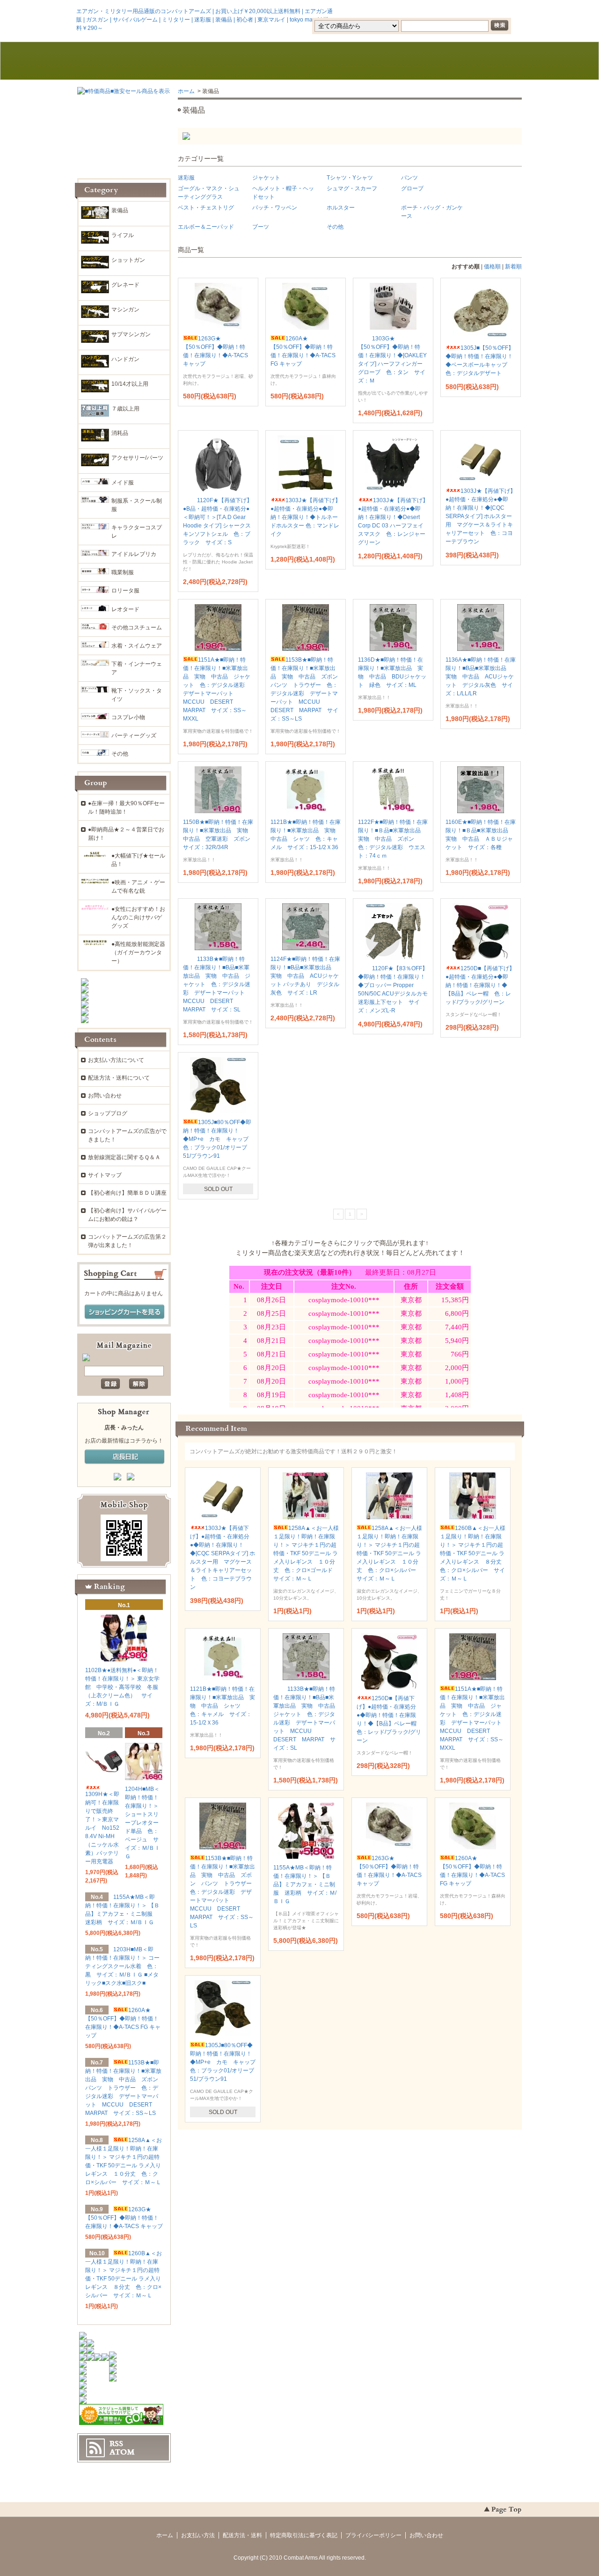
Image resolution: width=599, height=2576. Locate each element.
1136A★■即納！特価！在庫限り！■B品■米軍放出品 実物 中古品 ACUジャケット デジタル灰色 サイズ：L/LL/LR (481, 677)
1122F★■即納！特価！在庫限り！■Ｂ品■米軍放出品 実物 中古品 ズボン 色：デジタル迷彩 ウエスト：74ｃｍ (393, 839)
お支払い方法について (116, 1060)
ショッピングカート (478, 61)
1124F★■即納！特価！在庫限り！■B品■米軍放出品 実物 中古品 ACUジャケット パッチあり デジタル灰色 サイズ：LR (305, 976)
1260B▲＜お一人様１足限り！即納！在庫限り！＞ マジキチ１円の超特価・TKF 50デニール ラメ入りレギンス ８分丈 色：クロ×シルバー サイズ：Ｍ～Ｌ (474, 1553)
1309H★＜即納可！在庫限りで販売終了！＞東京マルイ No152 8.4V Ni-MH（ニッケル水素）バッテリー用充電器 (102, 1828)
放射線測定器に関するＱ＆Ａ (124, 1157)
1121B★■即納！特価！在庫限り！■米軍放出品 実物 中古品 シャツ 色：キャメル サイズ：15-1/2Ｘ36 (223, 1706)
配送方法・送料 (242, 2535)
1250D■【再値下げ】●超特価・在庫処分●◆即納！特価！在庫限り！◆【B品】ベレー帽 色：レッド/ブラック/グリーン (480, 985)
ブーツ (261, 227)
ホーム (121, 61)
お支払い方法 (198, 2535)
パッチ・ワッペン (275, 208)
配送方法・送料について (119, 1078)
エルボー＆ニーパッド (206, 227)
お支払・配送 (210, 61)
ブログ (299, 61)
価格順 (492, 267)
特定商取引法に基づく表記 (304, 2535)
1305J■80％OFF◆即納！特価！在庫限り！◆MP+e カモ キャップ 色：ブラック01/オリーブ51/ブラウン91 (219, 1139)
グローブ (412, 188)
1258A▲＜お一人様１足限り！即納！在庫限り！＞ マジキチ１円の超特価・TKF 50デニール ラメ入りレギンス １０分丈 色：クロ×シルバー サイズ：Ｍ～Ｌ (389, 1553)
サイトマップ (105, 1175)
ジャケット (266, 178)
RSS (116, 2444)
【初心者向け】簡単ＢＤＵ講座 (127, 1193)
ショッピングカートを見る (124, 1312)
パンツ (409, 178)
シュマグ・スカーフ (352, 188)
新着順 (513, 267)
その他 (335, 227)
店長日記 (124, 1457)
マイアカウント (494, 11)
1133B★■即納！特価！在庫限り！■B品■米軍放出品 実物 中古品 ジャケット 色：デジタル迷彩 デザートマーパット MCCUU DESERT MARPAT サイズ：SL (217, 984)
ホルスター (341, 208)
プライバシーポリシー (373, 2535)
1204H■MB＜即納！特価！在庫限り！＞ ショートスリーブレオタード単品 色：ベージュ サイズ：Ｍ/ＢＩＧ (142, 1823)
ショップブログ (108, 1113)
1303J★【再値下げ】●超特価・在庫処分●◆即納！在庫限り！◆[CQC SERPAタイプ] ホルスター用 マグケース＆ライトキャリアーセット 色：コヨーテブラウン (481, 516)
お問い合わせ (389, 61)
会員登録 (402, 11)
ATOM (122, 2452)
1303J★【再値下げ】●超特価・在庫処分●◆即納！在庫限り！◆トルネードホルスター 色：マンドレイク (306, 517)
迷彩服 (186, 178)
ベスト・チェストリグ (206, 208)
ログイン (443, 11)
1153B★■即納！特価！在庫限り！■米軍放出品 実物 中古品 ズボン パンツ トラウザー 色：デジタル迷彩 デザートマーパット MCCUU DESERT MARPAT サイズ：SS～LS (224, 1892)
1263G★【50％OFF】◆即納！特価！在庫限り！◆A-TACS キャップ (124, 2218)
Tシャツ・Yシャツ (350, 178)
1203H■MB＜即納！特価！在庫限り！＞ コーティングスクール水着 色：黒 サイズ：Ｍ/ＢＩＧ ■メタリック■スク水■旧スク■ (122, 1966)
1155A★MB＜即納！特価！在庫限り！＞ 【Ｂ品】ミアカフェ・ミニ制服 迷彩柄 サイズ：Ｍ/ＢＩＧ (305, 1884)
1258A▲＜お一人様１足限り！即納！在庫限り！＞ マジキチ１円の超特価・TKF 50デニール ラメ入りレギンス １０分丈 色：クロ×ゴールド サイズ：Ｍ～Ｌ (306, 1553)
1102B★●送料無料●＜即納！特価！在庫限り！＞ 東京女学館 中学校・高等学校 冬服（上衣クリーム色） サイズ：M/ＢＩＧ (122, 1687)
